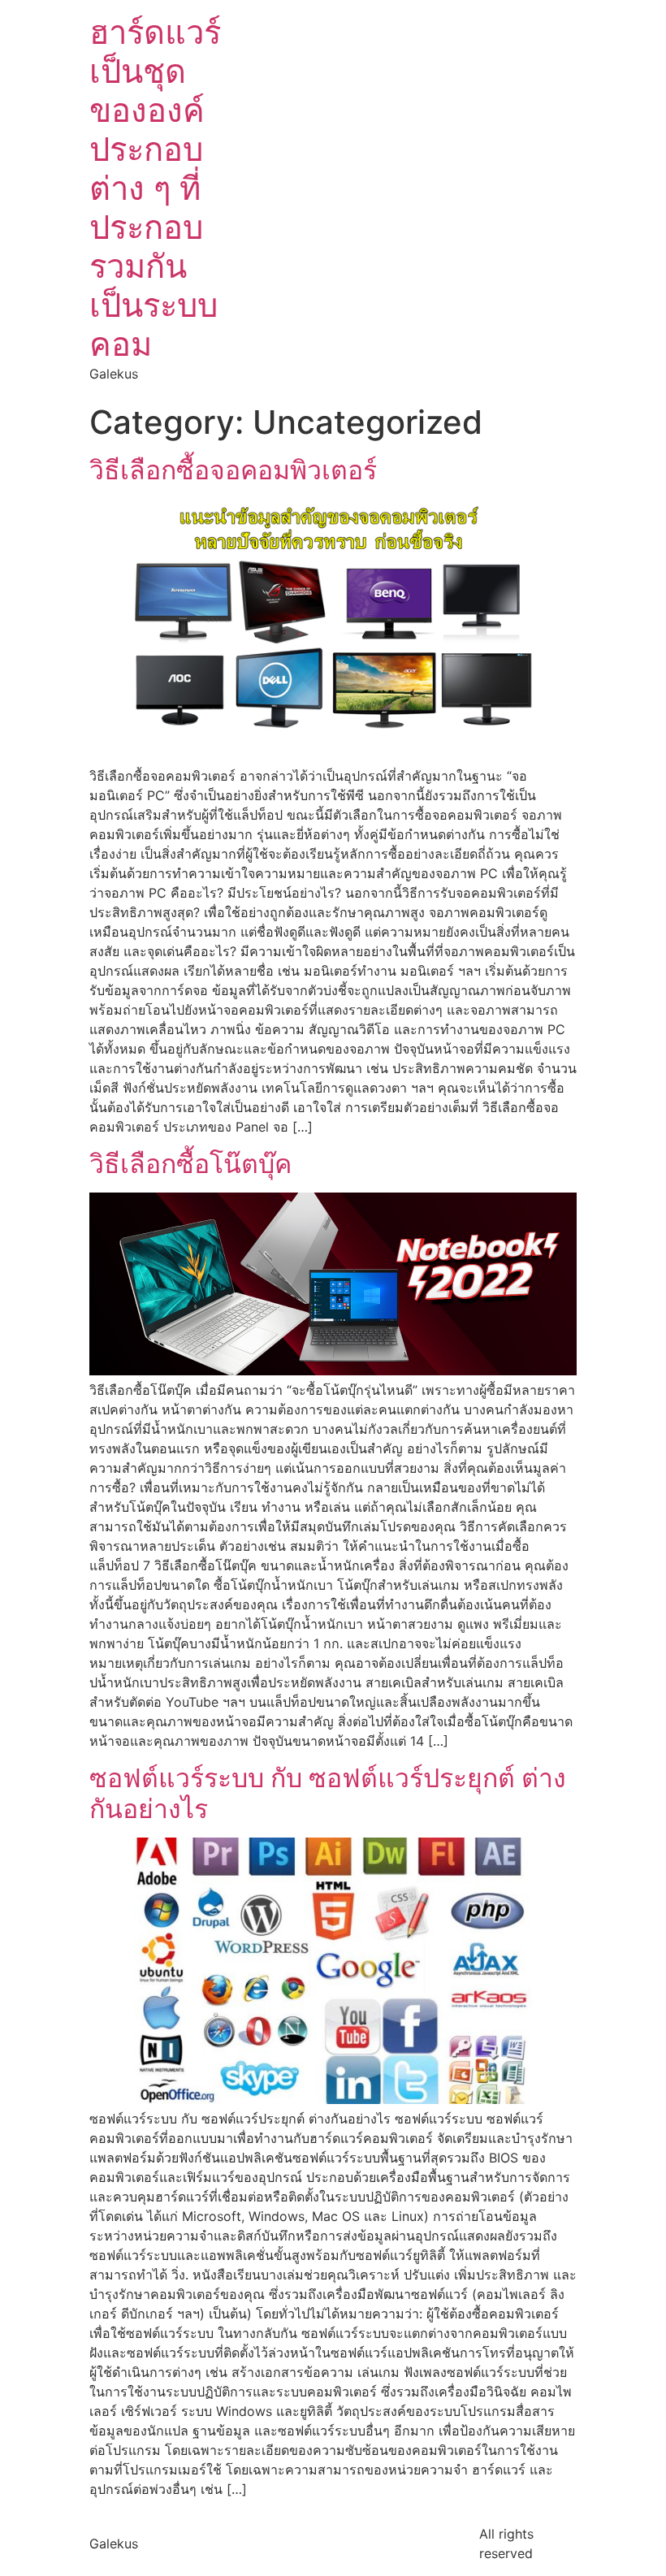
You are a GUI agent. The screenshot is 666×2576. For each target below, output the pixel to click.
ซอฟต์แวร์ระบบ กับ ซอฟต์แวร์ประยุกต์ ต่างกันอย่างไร (328, 1793)
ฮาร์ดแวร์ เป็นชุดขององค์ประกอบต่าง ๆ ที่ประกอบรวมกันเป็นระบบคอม (155, 188)
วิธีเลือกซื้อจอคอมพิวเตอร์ (233, 470)
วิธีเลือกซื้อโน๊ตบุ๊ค (190, 1164)
